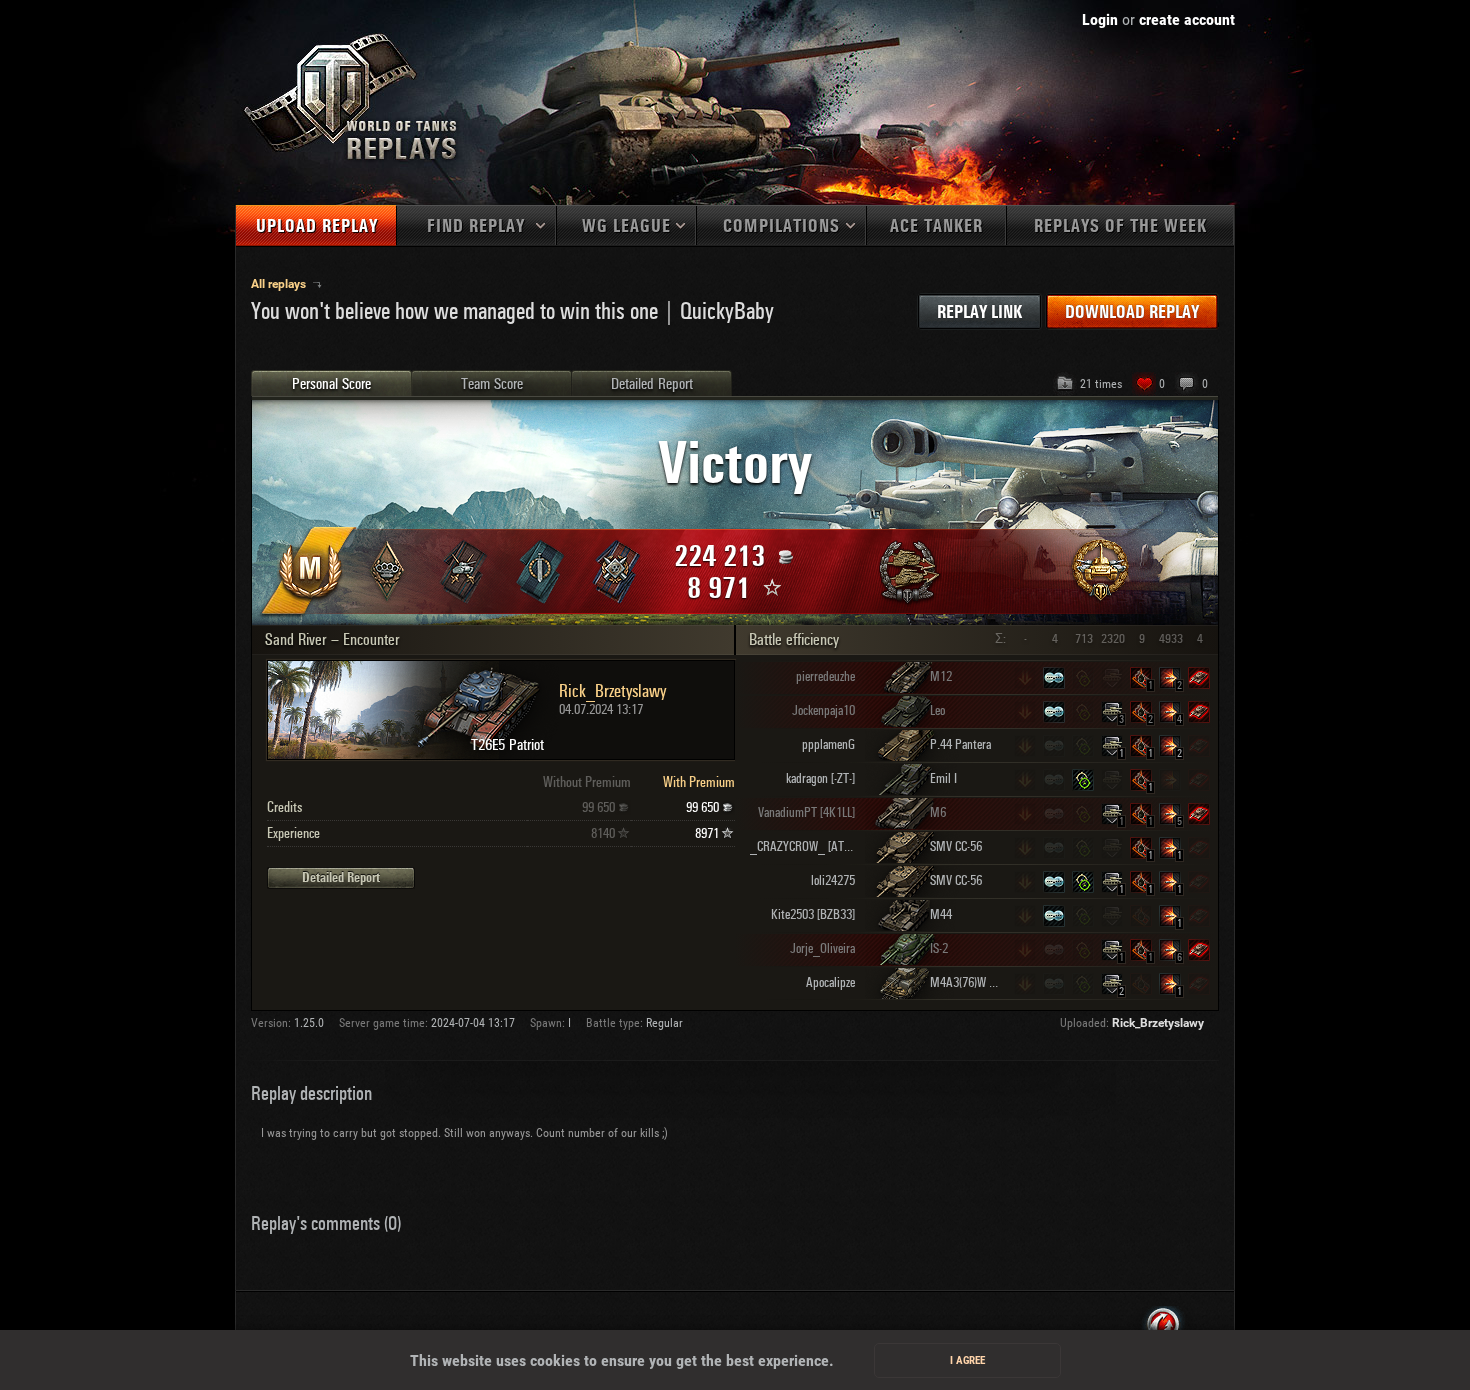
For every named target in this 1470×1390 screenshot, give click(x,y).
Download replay (1132, 312)
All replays (280, 284)
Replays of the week (1120, 226)
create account (1187, 19)
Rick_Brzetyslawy (1158, 1023)
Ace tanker (936, 226)
